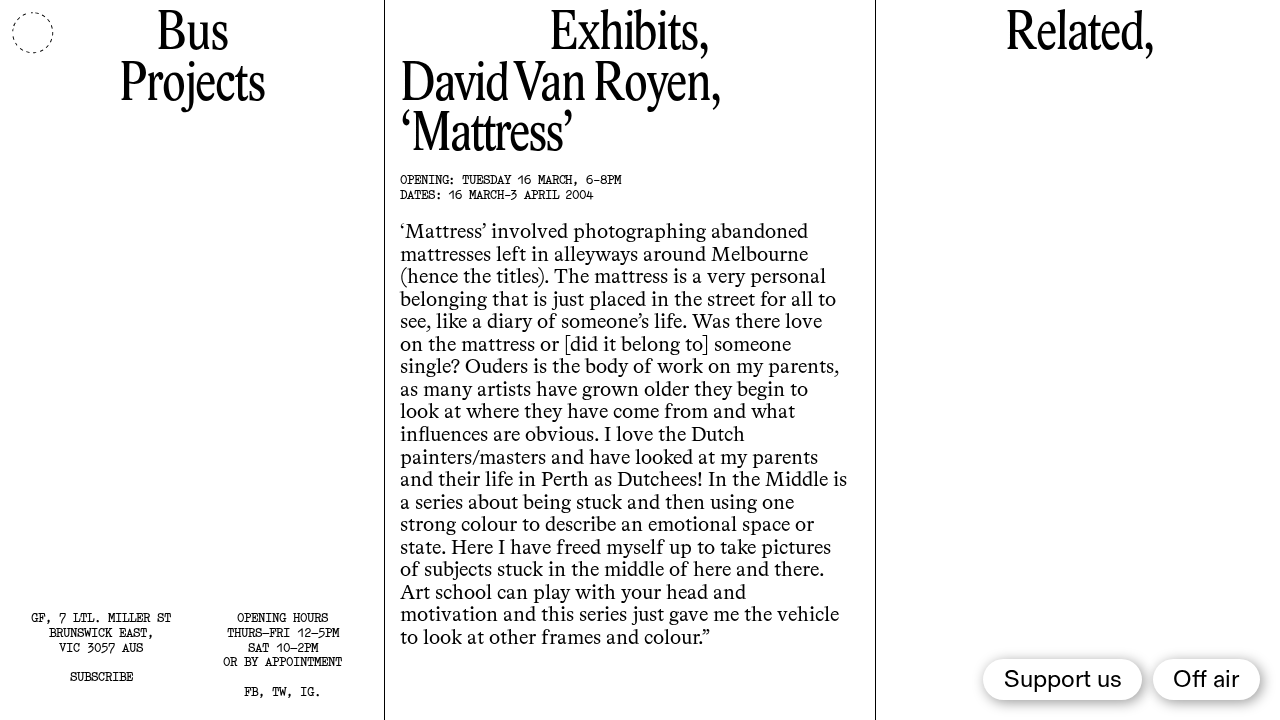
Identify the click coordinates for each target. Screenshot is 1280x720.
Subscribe (101, 676)
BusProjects (192, 59)
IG (307, 691)
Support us (1063, 680)
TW (279, 691)
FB (251, 691)
